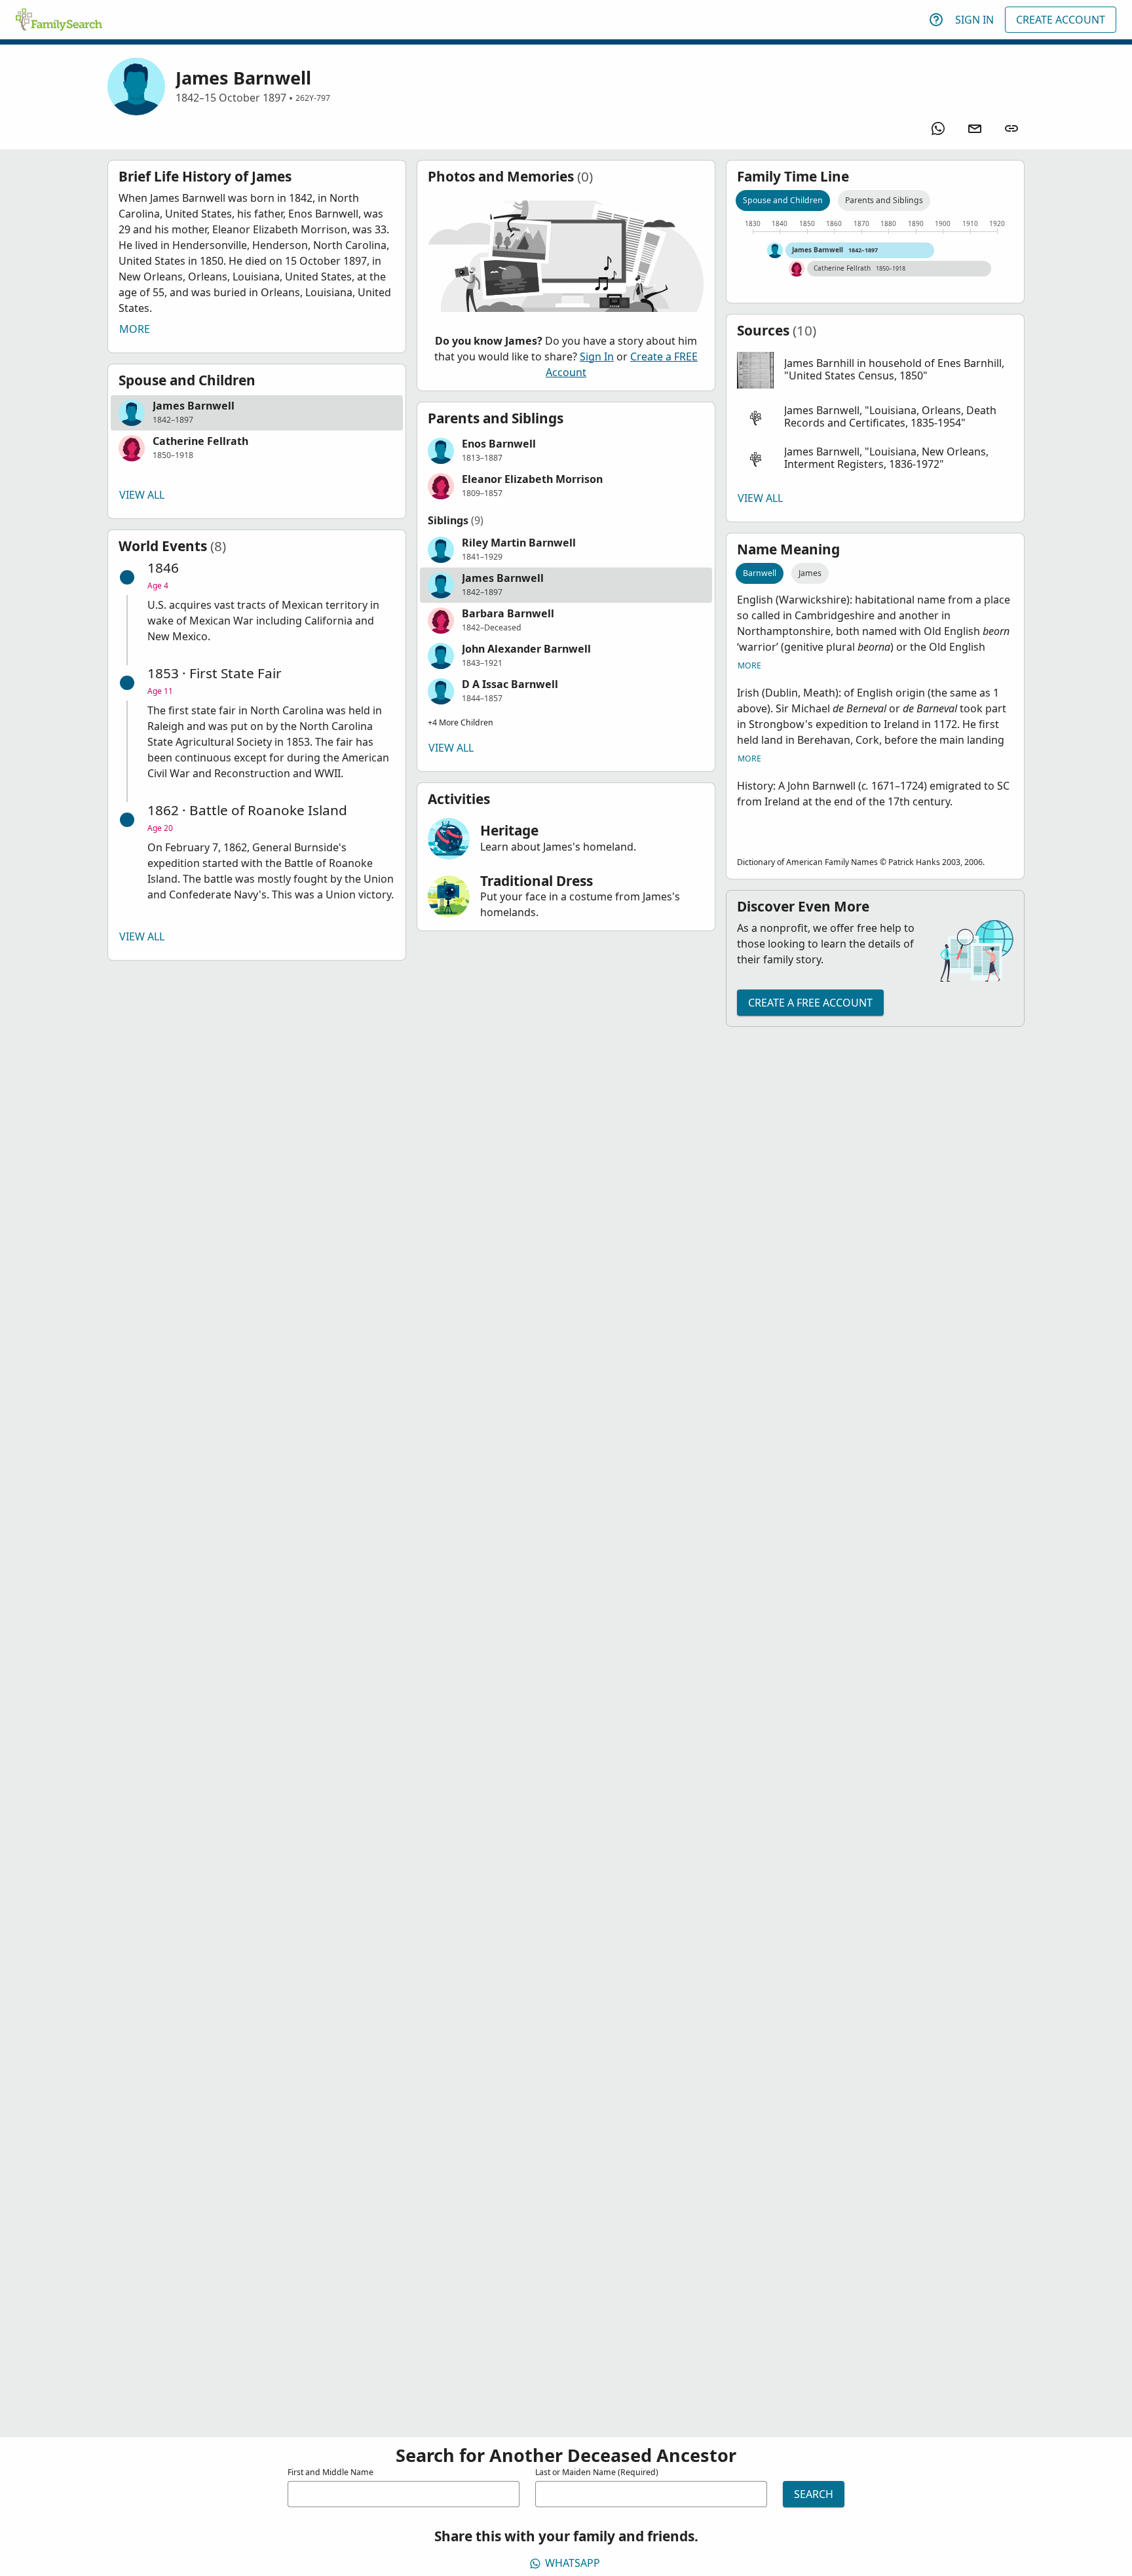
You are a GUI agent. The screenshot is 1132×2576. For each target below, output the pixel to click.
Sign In (974, 20)
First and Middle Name (330, 2472)
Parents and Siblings (884, 200)
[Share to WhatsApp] (938, 128)
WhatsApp (573, 2563)
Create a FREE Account (810, 1003)
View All (142, 495)
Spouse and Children (783, 200)
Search (814, 2494)
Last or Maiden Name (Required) (597, 2472)
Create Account (1061, 20)
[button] (257, 413)
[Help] (936, 20)
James (810, 573)
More (135, 329)
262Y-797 (313, 98)
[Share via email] (975, 128)
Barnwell (760, 573)
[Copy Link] (1011, 128)
